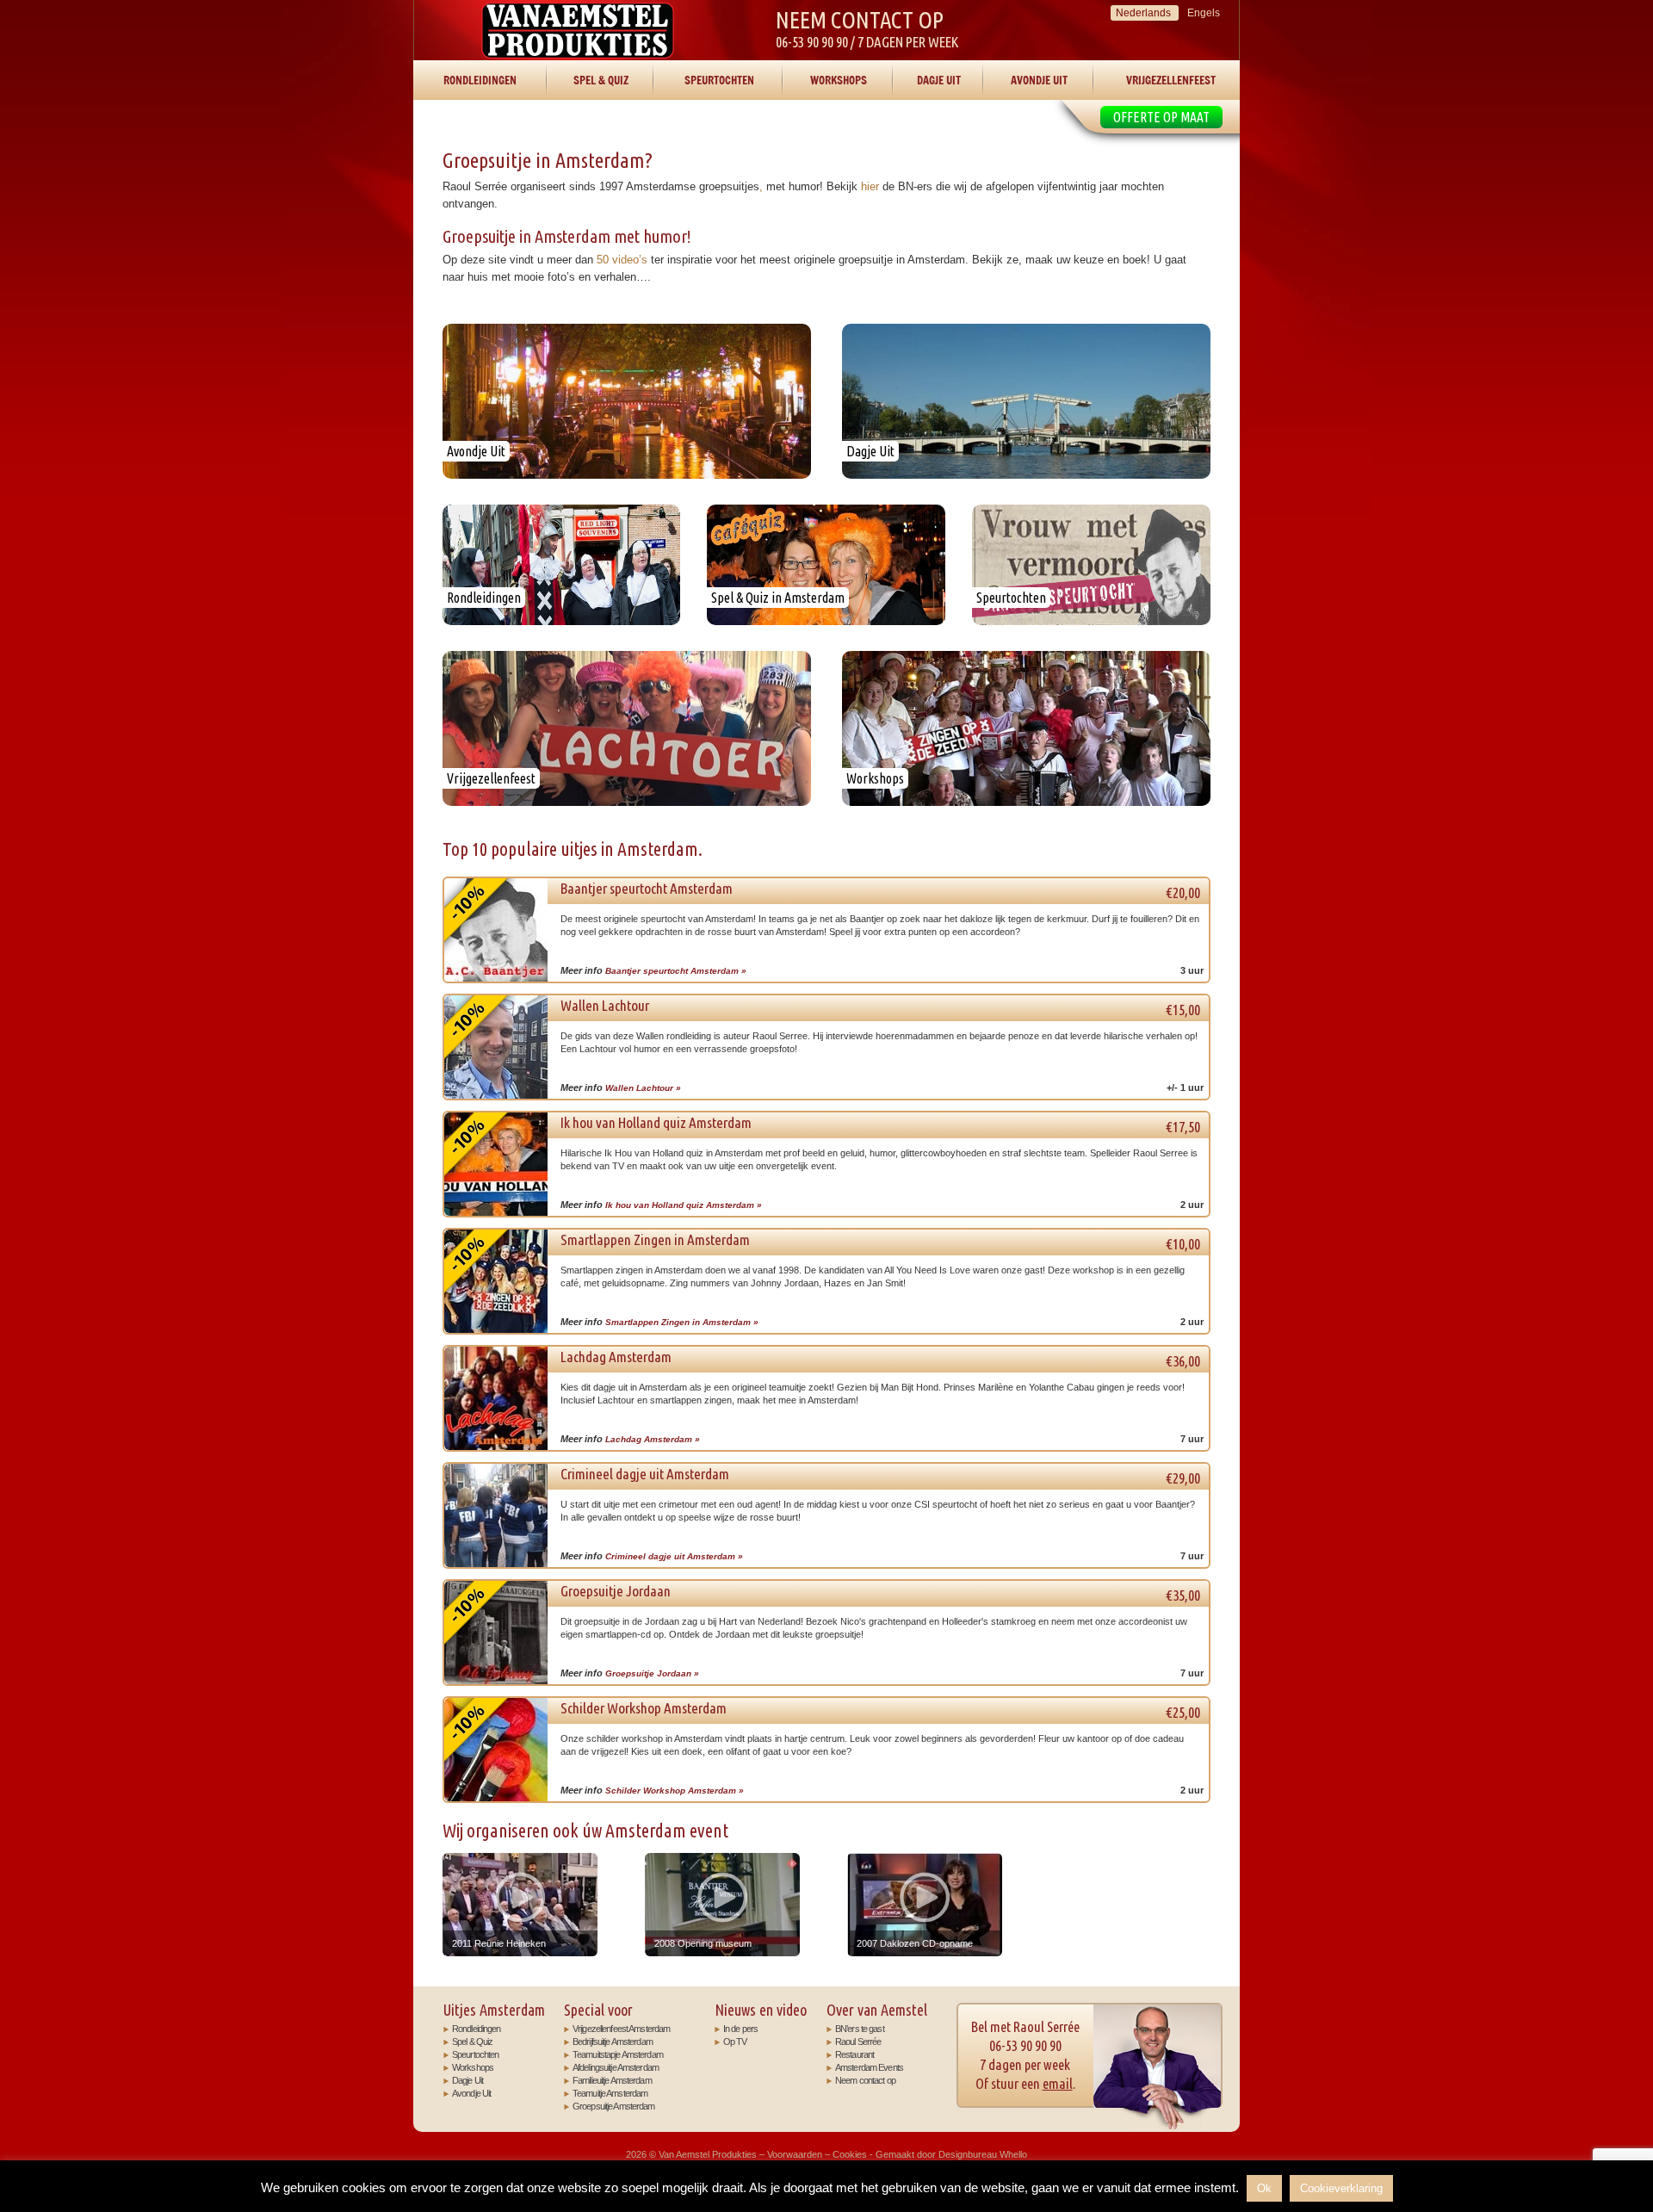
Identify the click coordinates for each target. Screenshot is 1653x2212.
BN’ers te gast (860, 2029)
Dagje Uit (939, 80)
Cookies (850, 2154)
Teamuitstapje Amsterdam (618, 2054)
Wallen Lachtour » (643, 1088)
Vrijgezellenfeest (1171, 80)
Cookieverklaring (1341, 2188)
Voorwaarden (795, 2154)
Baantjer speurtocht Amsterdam (881, 890)
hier (870, 186)
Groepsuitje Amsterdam (614, 2106)
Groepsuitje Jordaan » (652, 1673)
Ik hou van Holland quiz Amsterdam (881, 1125)
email (1058, 2083)
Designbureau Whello (983, 2154)
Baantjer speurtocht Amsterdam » (676, 971)
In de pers (740, 2029)
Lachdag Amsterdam (881, 1359)
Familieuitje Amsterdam (612, 2080)
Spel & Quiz (601, 80)
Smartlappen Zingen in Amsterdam (881, 1242)
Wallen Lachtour (881, 1007)
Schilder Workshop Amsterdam (881, 1710)
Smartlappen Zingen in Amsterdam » (682, 1322)
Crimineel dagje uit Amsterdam (881, 1476)
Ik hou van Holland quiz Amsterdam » (684, 1205)
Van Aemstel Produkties (578, 30)
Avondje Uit (1039, 80)
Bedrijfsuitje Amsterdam (613, 2042)
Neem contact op (865, 2080)
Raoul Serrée (858, 2042)
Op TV (735, 2042)
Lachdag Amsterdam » (653, 1439)
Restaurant (854, 2054)
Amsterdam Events (869, 2067)
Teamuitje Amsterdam (610, 2093)
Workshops (839, 80)
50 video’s (622, 260)
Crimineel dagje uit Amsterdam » (674, 1556)
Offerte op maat (1161, 117)
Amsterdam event (667, 1831)
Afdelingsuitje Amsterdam (616, 2067)
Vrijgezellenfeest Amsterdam (621, 2029)
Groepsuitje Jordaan (881, 1593)
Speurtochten (719, 80)
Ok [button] (1264, 2188)
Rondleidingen (480, 80)
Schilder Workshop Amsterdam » (675, 1791)
